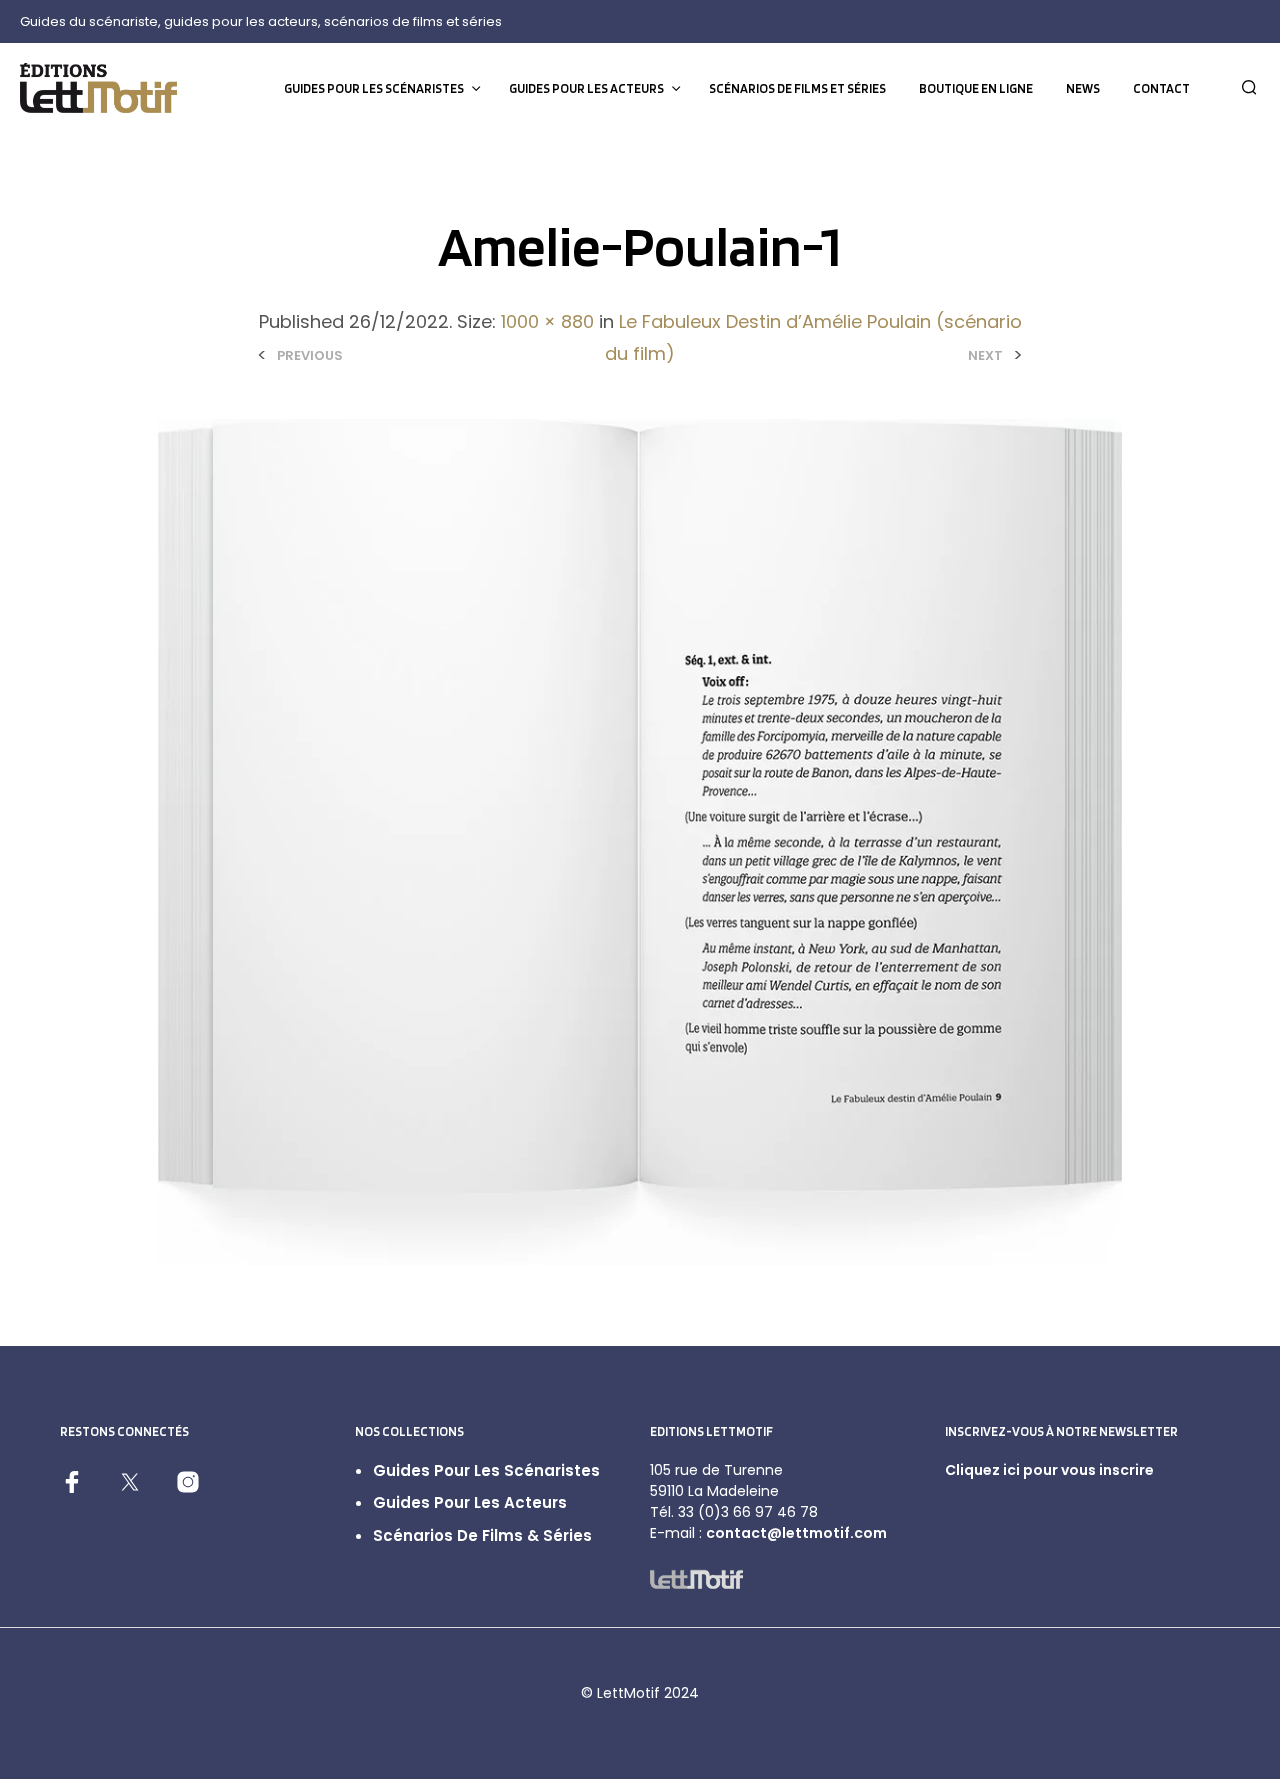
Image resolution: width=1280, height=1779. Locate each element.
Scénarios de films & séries (482, 1535)
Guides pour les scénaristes (374, 88)
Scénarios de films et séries (797, 88)
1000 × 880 (547, 321)
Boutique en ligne (976, 88)
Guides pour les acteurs (586, 88)
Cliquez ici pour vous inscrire (1049, 1470)
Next (985, 355)
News (1083, 88)
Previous (310, 355)
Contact (1161, 88)
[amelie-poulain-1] (639, 841)
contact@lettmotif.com (796, 1533)
